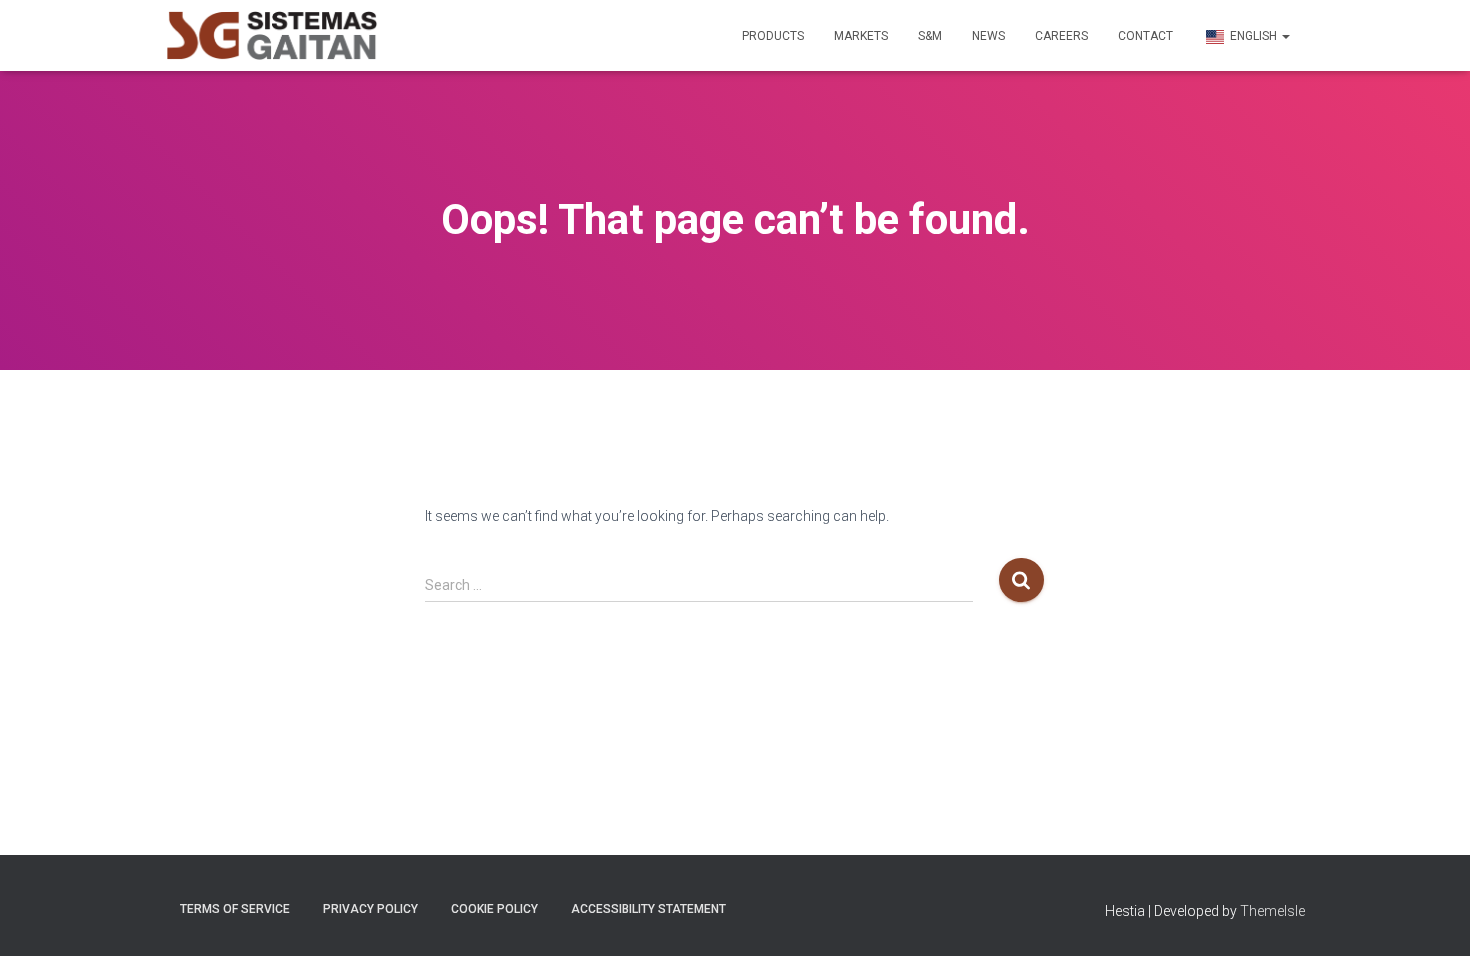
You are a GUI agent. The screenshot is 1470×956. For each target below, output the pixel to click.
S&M (930, 36)
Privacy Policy (370, 909)
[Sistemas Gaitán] (272, 36)
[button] (1285, 36)
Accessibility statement (648, 909)
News (988, 36)
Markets (861, 36)
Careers (1061, 36)
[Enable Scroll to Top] (1430, 916)
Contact (1145, 36)
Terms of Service (235, 909)
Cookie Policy (494, 909)
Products (773, 36)
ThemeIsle (1272, 911)
